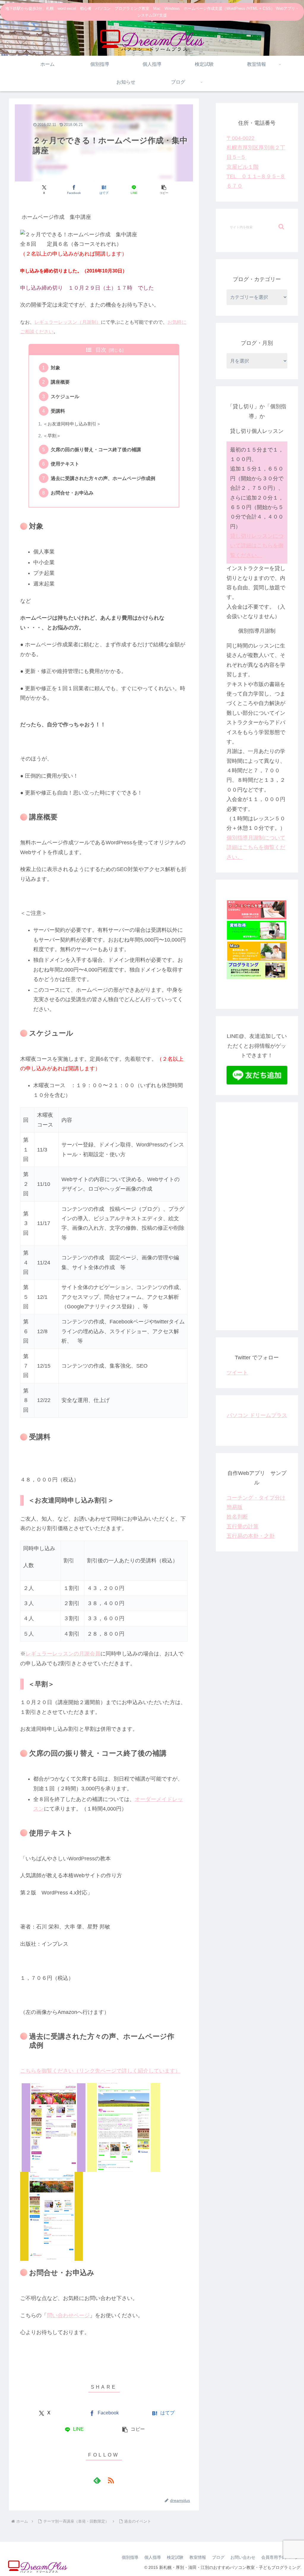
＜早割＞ (52, 436)
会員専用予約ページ (280, 2557)
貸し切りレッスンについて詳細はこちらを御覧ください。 (257, 546)
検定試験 (175, 2557)
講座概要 (60, 382)
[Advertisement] (257, 1221)
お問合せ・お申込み (72, 493)
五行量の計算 (243, 1527)
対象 (56, 368)
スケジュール (65, 396)
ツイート (237, 1373)
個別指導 (130, 2557)
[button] (164, 190)
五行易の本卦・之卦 (251, 1536)
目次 (101, 350)
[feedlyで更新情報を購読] (97, 2480)
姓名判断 (237, 1517)
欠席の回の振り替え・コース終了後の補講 (96, 449)
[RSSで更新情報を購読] (111, 2480)
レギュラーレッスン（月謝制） (68, 322)
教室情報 (198, 2557)
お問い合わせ (243, 2557)
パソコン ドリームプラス (257, 1415)
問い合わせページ (68, 2315)
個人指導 (153, 2557)
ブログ (218, 2557)
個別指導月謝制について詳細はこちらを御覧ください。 (256, 847)
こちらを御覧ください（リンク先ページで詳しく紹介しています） (100, 2071)
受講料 (58, 411)
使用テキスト (65, 464)
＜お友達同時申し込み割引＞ (72, 424)
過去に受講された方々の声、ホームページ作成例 (103, 478)
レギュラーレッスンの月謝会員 (63, 1654)
